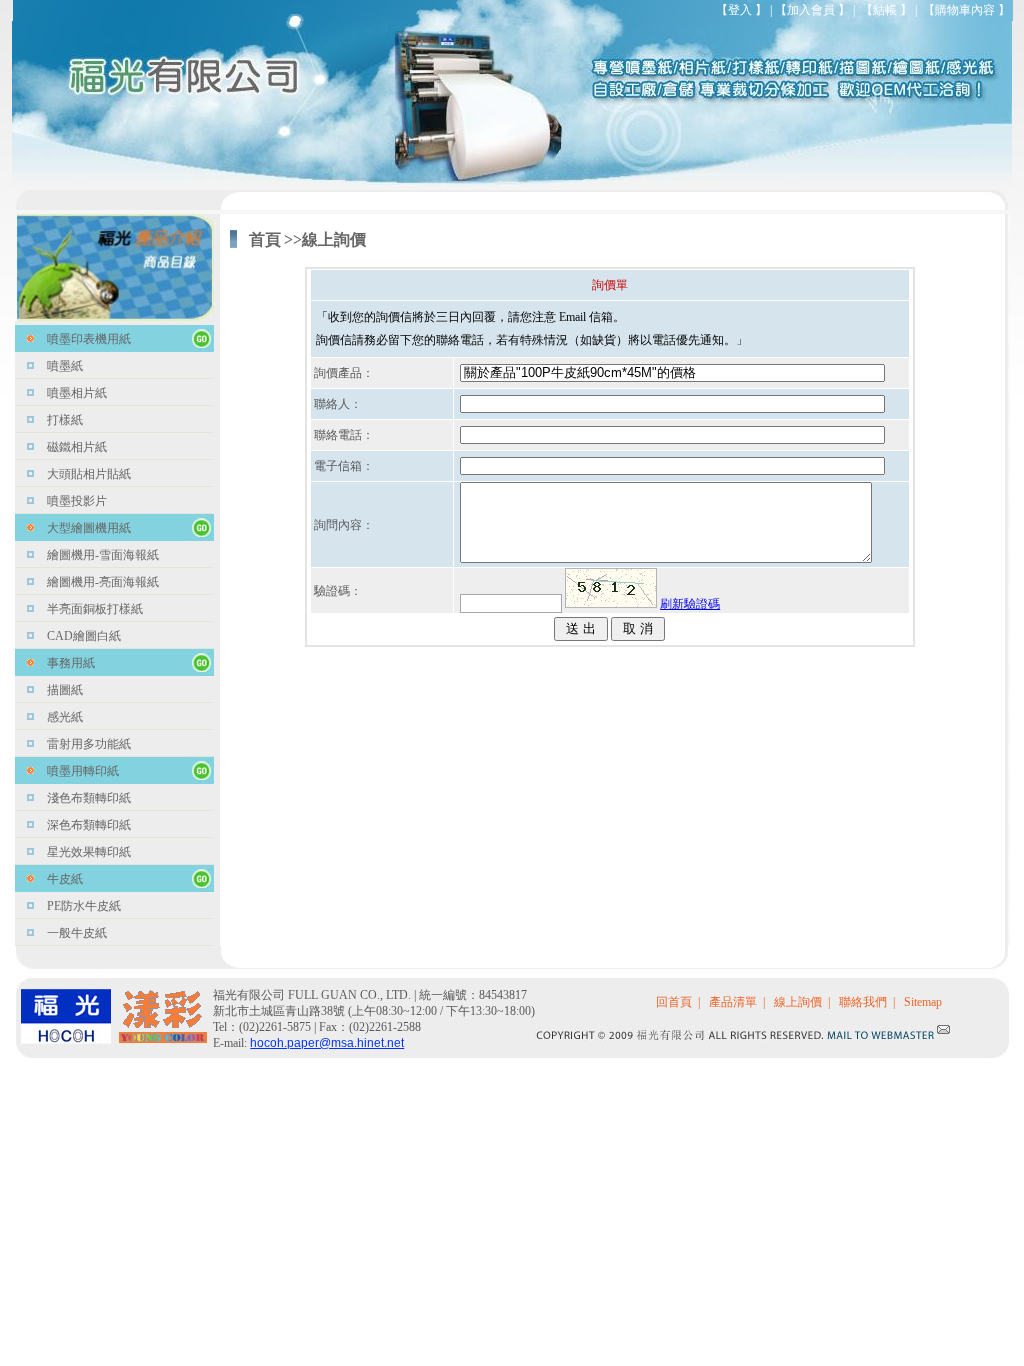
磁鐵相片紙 (77, 447)
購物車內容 (965, 10)
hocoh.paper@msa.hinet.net (327, 1043)
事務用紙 (71, 663)
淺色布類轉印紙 (89, 798)
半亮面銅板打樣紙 (95, 609)
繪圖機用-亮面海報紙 (103, 582)
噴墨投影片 (77, 501)
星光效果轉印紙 (89, 852)
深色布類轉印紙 (89, 825)
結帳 (885, 10)
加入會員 (811, 10)
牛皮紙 (65, 879)
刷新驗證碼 (690, 604)
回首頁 (674, 1002)
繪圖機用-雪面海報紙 (103, 555)
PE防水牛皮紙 (84, 906)
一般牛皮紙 (77, 933)
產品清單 (733, 1002)
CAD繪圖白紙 (84, 636)
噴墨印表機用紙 (89, 339)
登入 (740, 10)
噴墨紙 (65, 366)
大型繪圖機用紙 (89, 528)
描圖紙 (65, 690)
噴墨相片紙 (77, 393)
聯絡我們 (863, 1002)
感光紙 (65, 717)
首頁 (265, 239)
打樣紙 (65, 420)
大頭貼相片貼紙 (89, 474)
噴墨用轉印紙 (83, 771)
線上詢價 (798, 1002)
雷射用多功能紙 (89, 744)
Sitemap (923, 1002)
